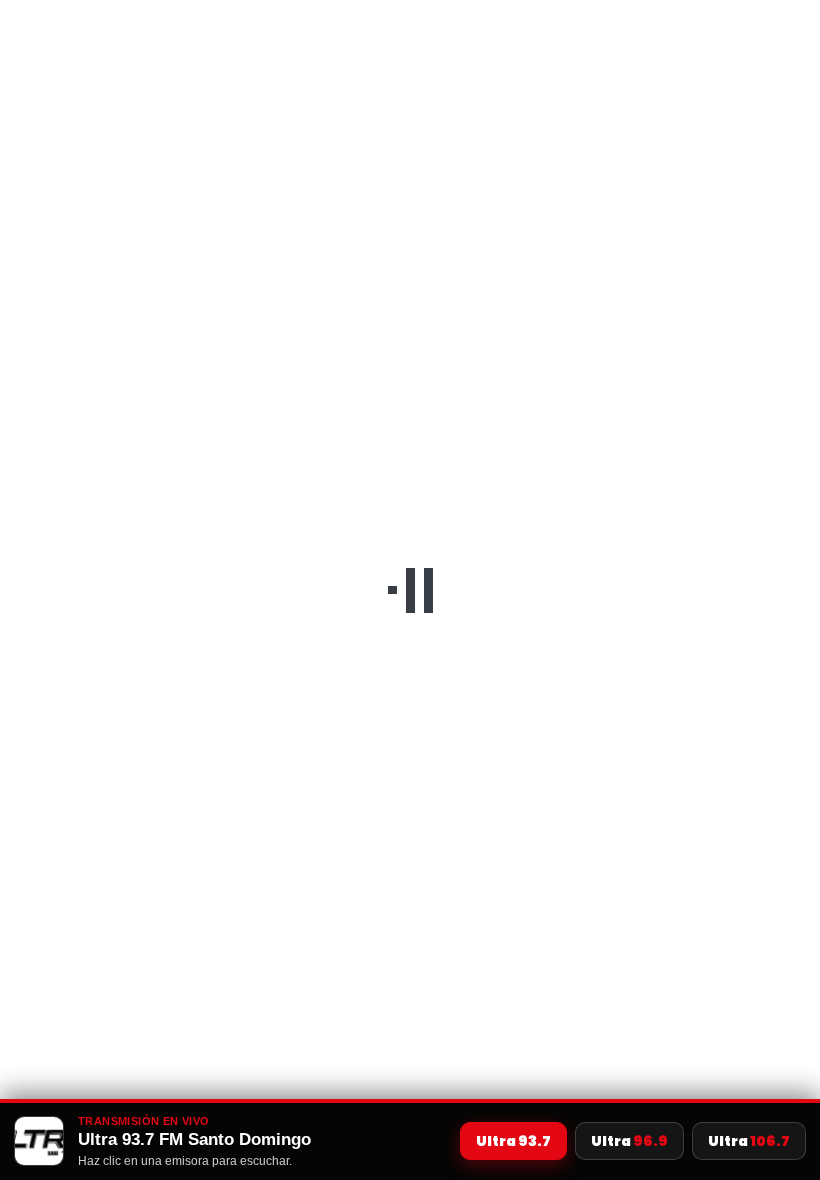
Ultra (513, 1141)
